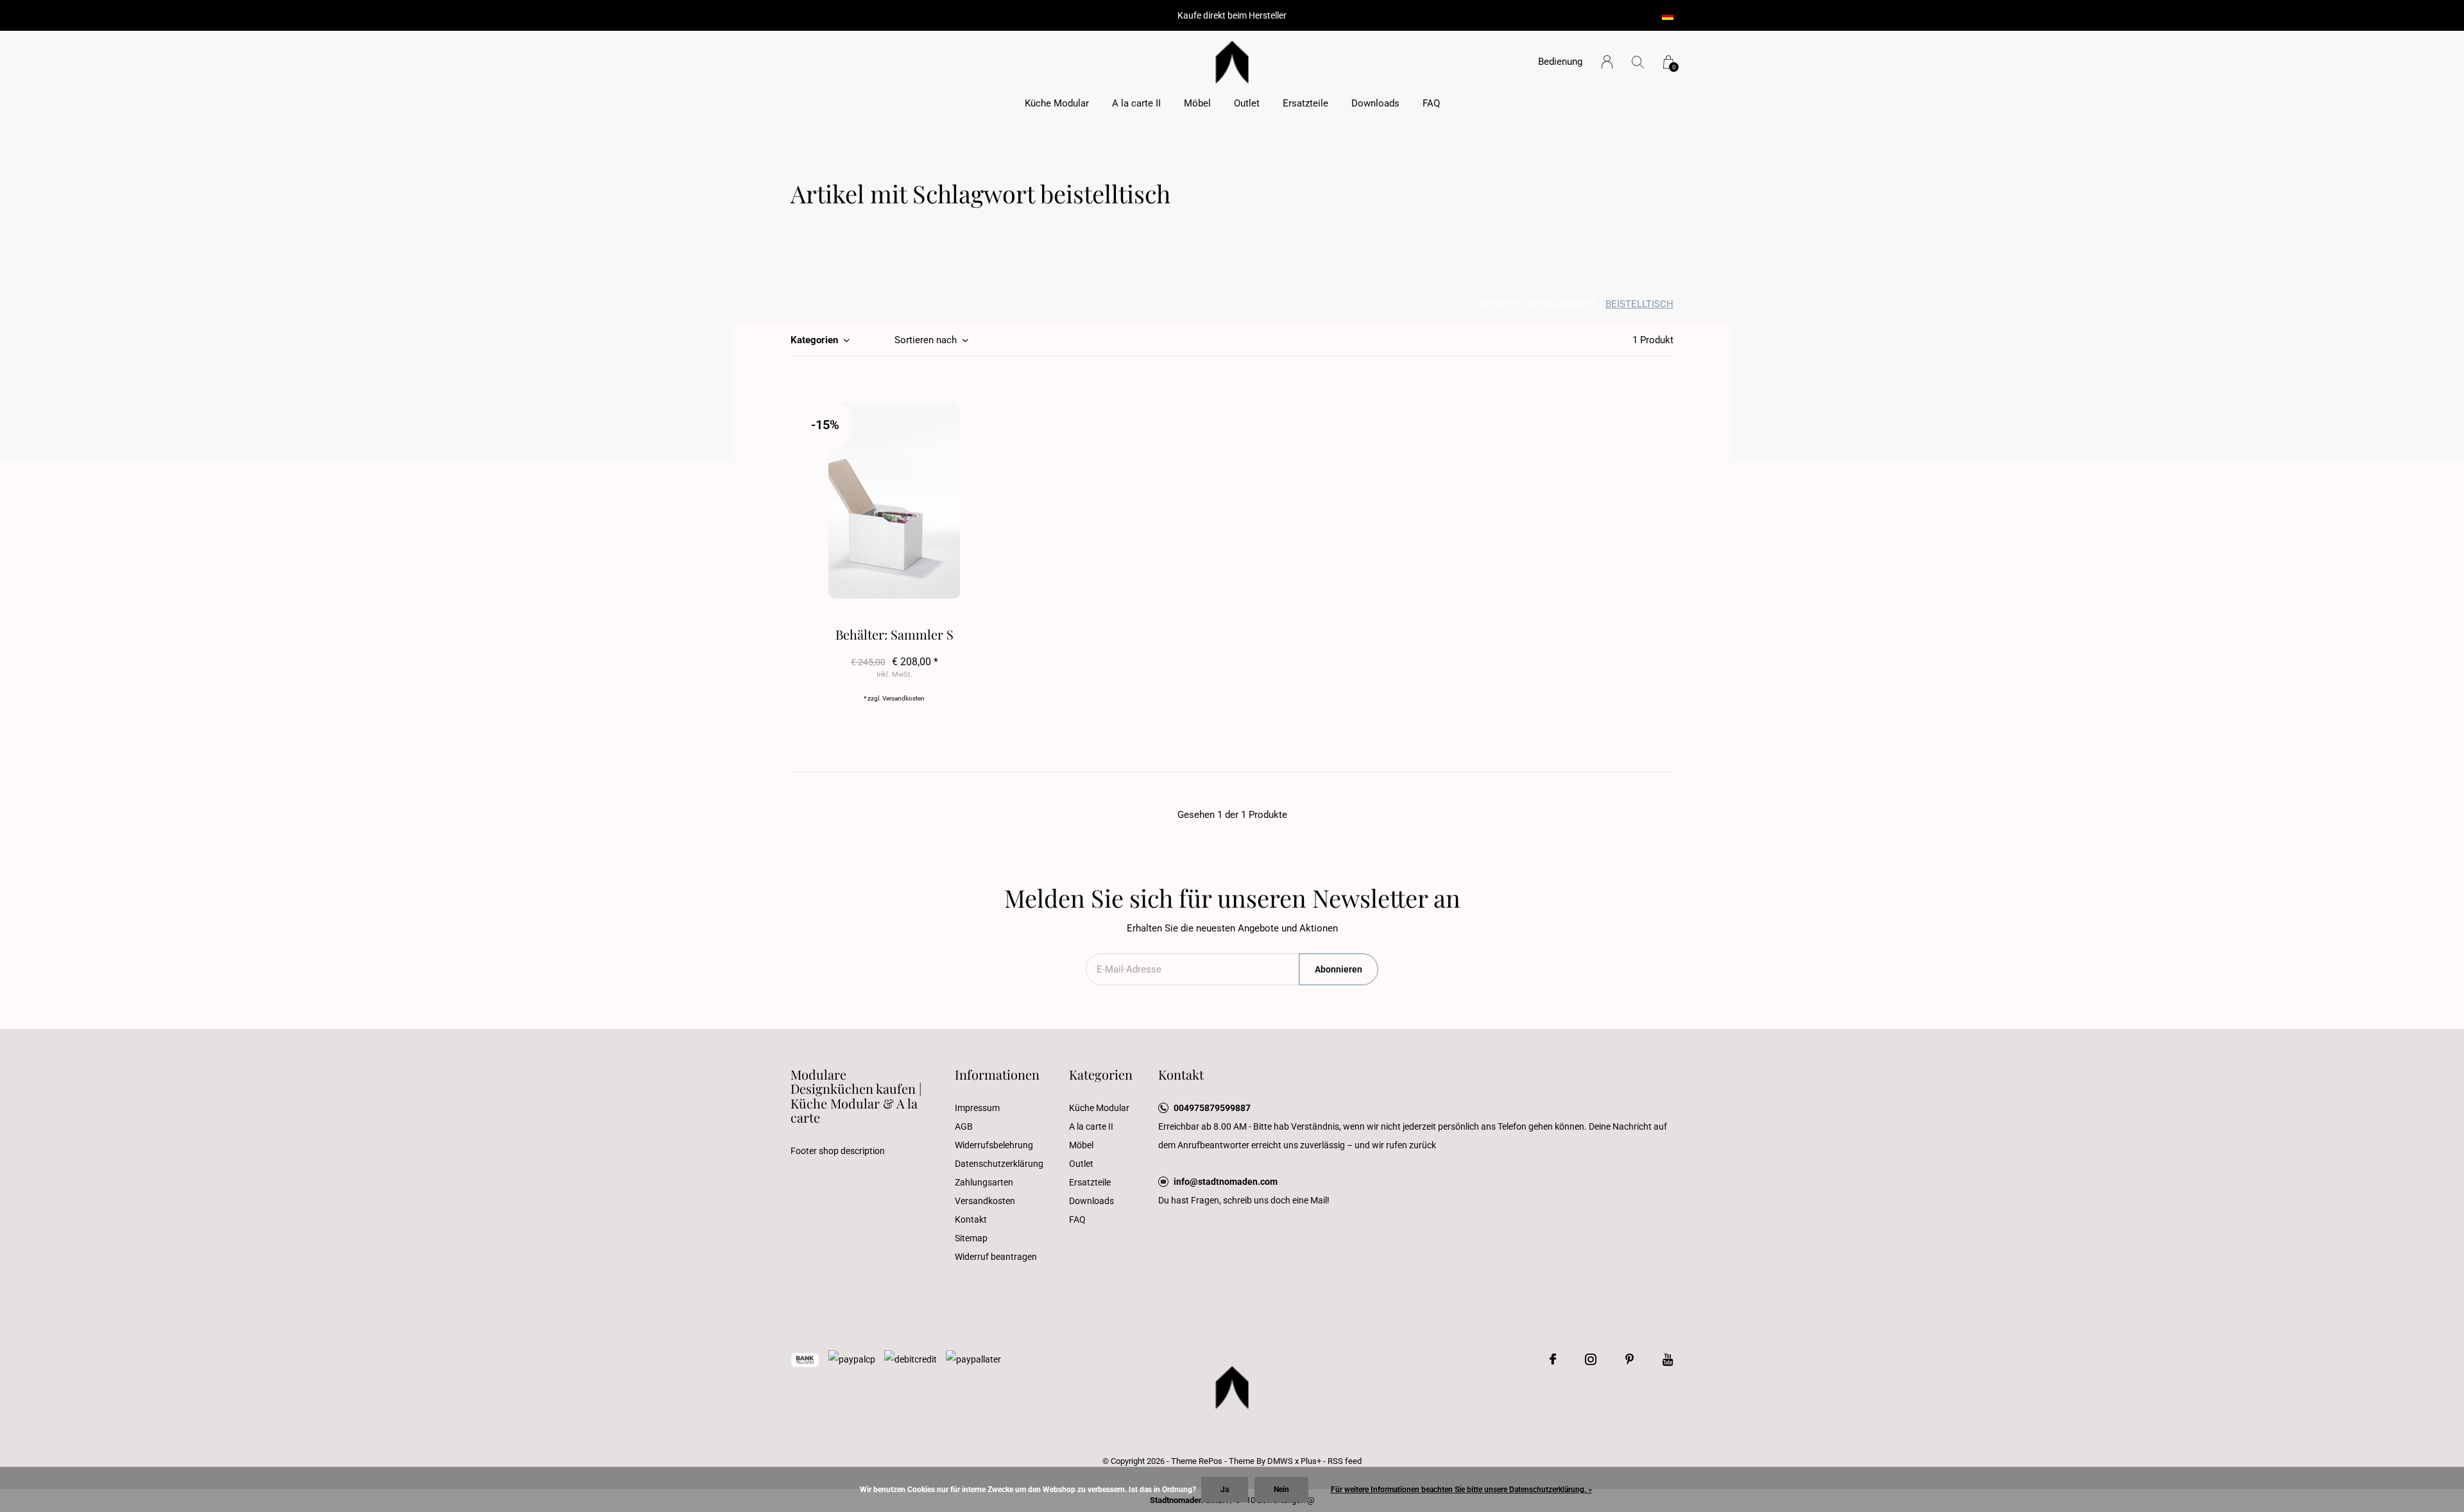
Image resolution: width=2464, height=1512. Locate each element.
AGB (964, 1126)
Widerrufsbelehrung (994, 1145)
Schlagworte (1563, 304)
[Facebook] (1553, 1359)
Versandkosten (903, 698)
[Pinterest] (1630, 1359)
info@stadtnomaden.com (1226, 1182)
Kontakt (971, 1219)
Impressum (977, 1108)
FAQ (1431, 103)
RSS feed (1345, 1461)
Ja (1225, 1490)
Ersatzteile (1305, 103)
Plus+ (1311, 1461)
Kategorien (814, 340)
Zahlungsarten (984, 1182)
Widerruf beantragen (996, 1257)
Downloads (1375, 103)
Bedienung (1560, 62)
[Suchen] (1638, 62)
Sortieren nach (926, 340)
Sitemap (971, 1238)
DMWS (1280, 1461)
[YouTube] (1668, 1359)
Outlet (1247, 103)
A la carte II (1136, 103)
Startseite (1493, 304)
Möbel (1197, 103)
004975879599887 (1212, 1108)
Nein (1281, 1490)
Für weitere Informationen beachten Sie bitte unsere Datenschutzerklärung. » (1461, 1490)
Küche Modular (1057, 103)
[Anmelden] (1607, 62)
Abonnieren (1339, 969)
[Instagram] (1591, 1359)
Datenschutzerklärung (999, 1164)
